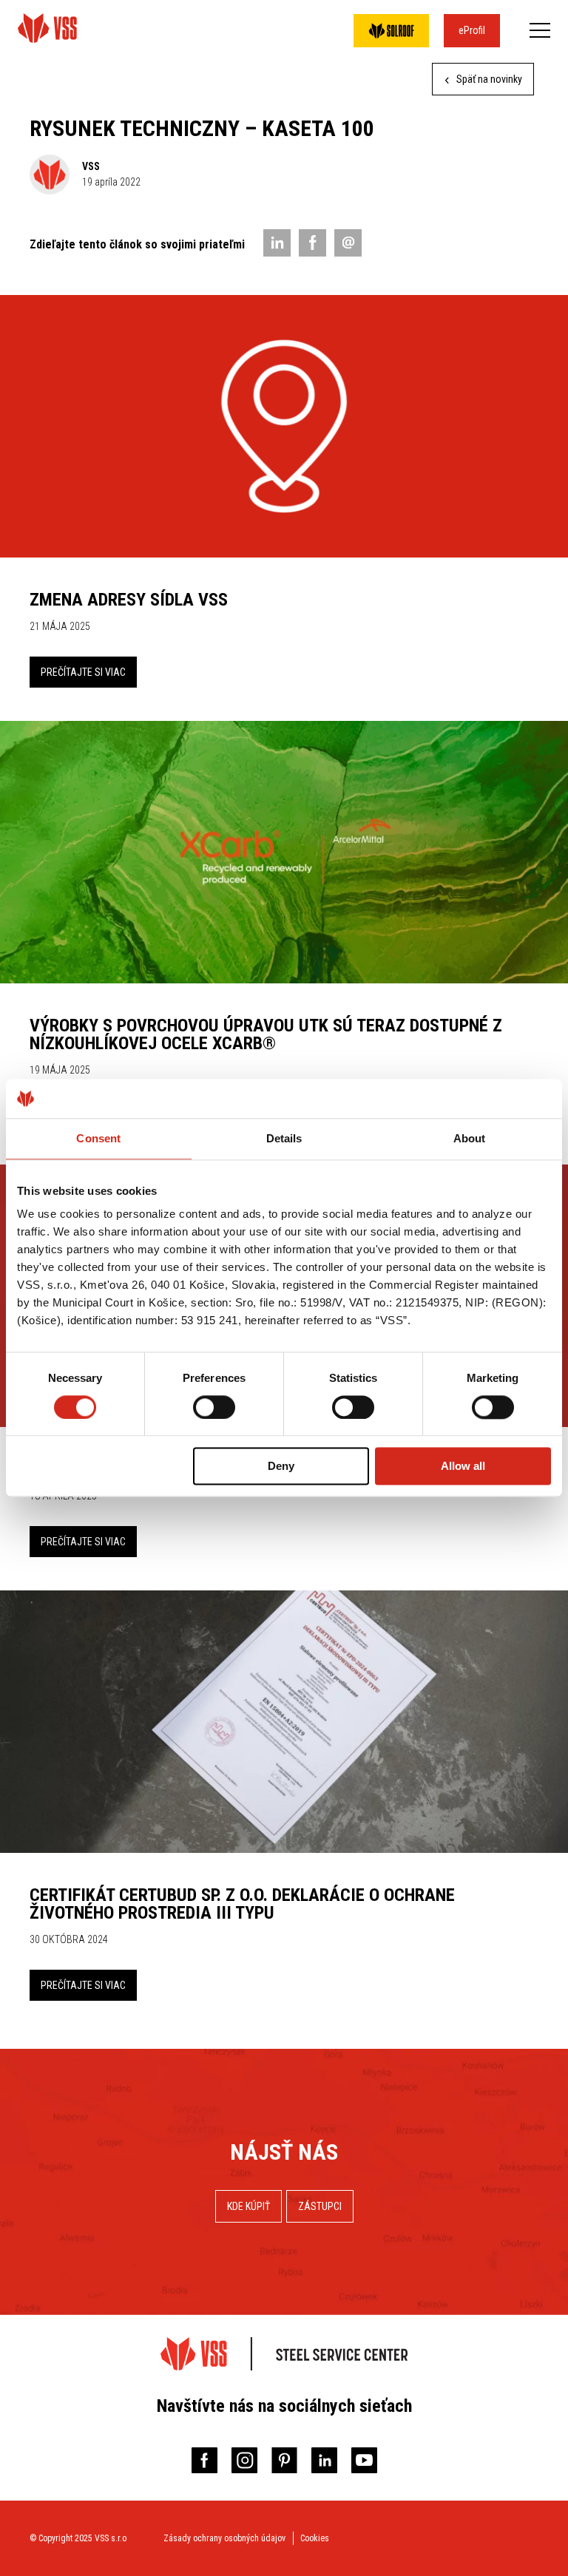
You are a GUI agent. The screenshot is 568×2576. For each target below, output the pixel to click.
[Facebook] (312, 243)
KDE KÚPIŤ (248, 2206)
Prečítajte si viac (83, 672)
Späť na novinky (488, 79)
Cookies (315, 2538)
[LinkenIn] (277, 243)
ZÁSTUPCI (320, 2206)
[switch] (214, 1407)
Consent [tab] (98, 1138)
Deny (281, 1467)
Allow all (463, 1467)
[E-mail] (348, 243)
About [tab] (470, 1138)
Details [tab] (284, 1138)
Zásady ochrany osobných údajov (224, 2538)
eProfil (472, 30)
